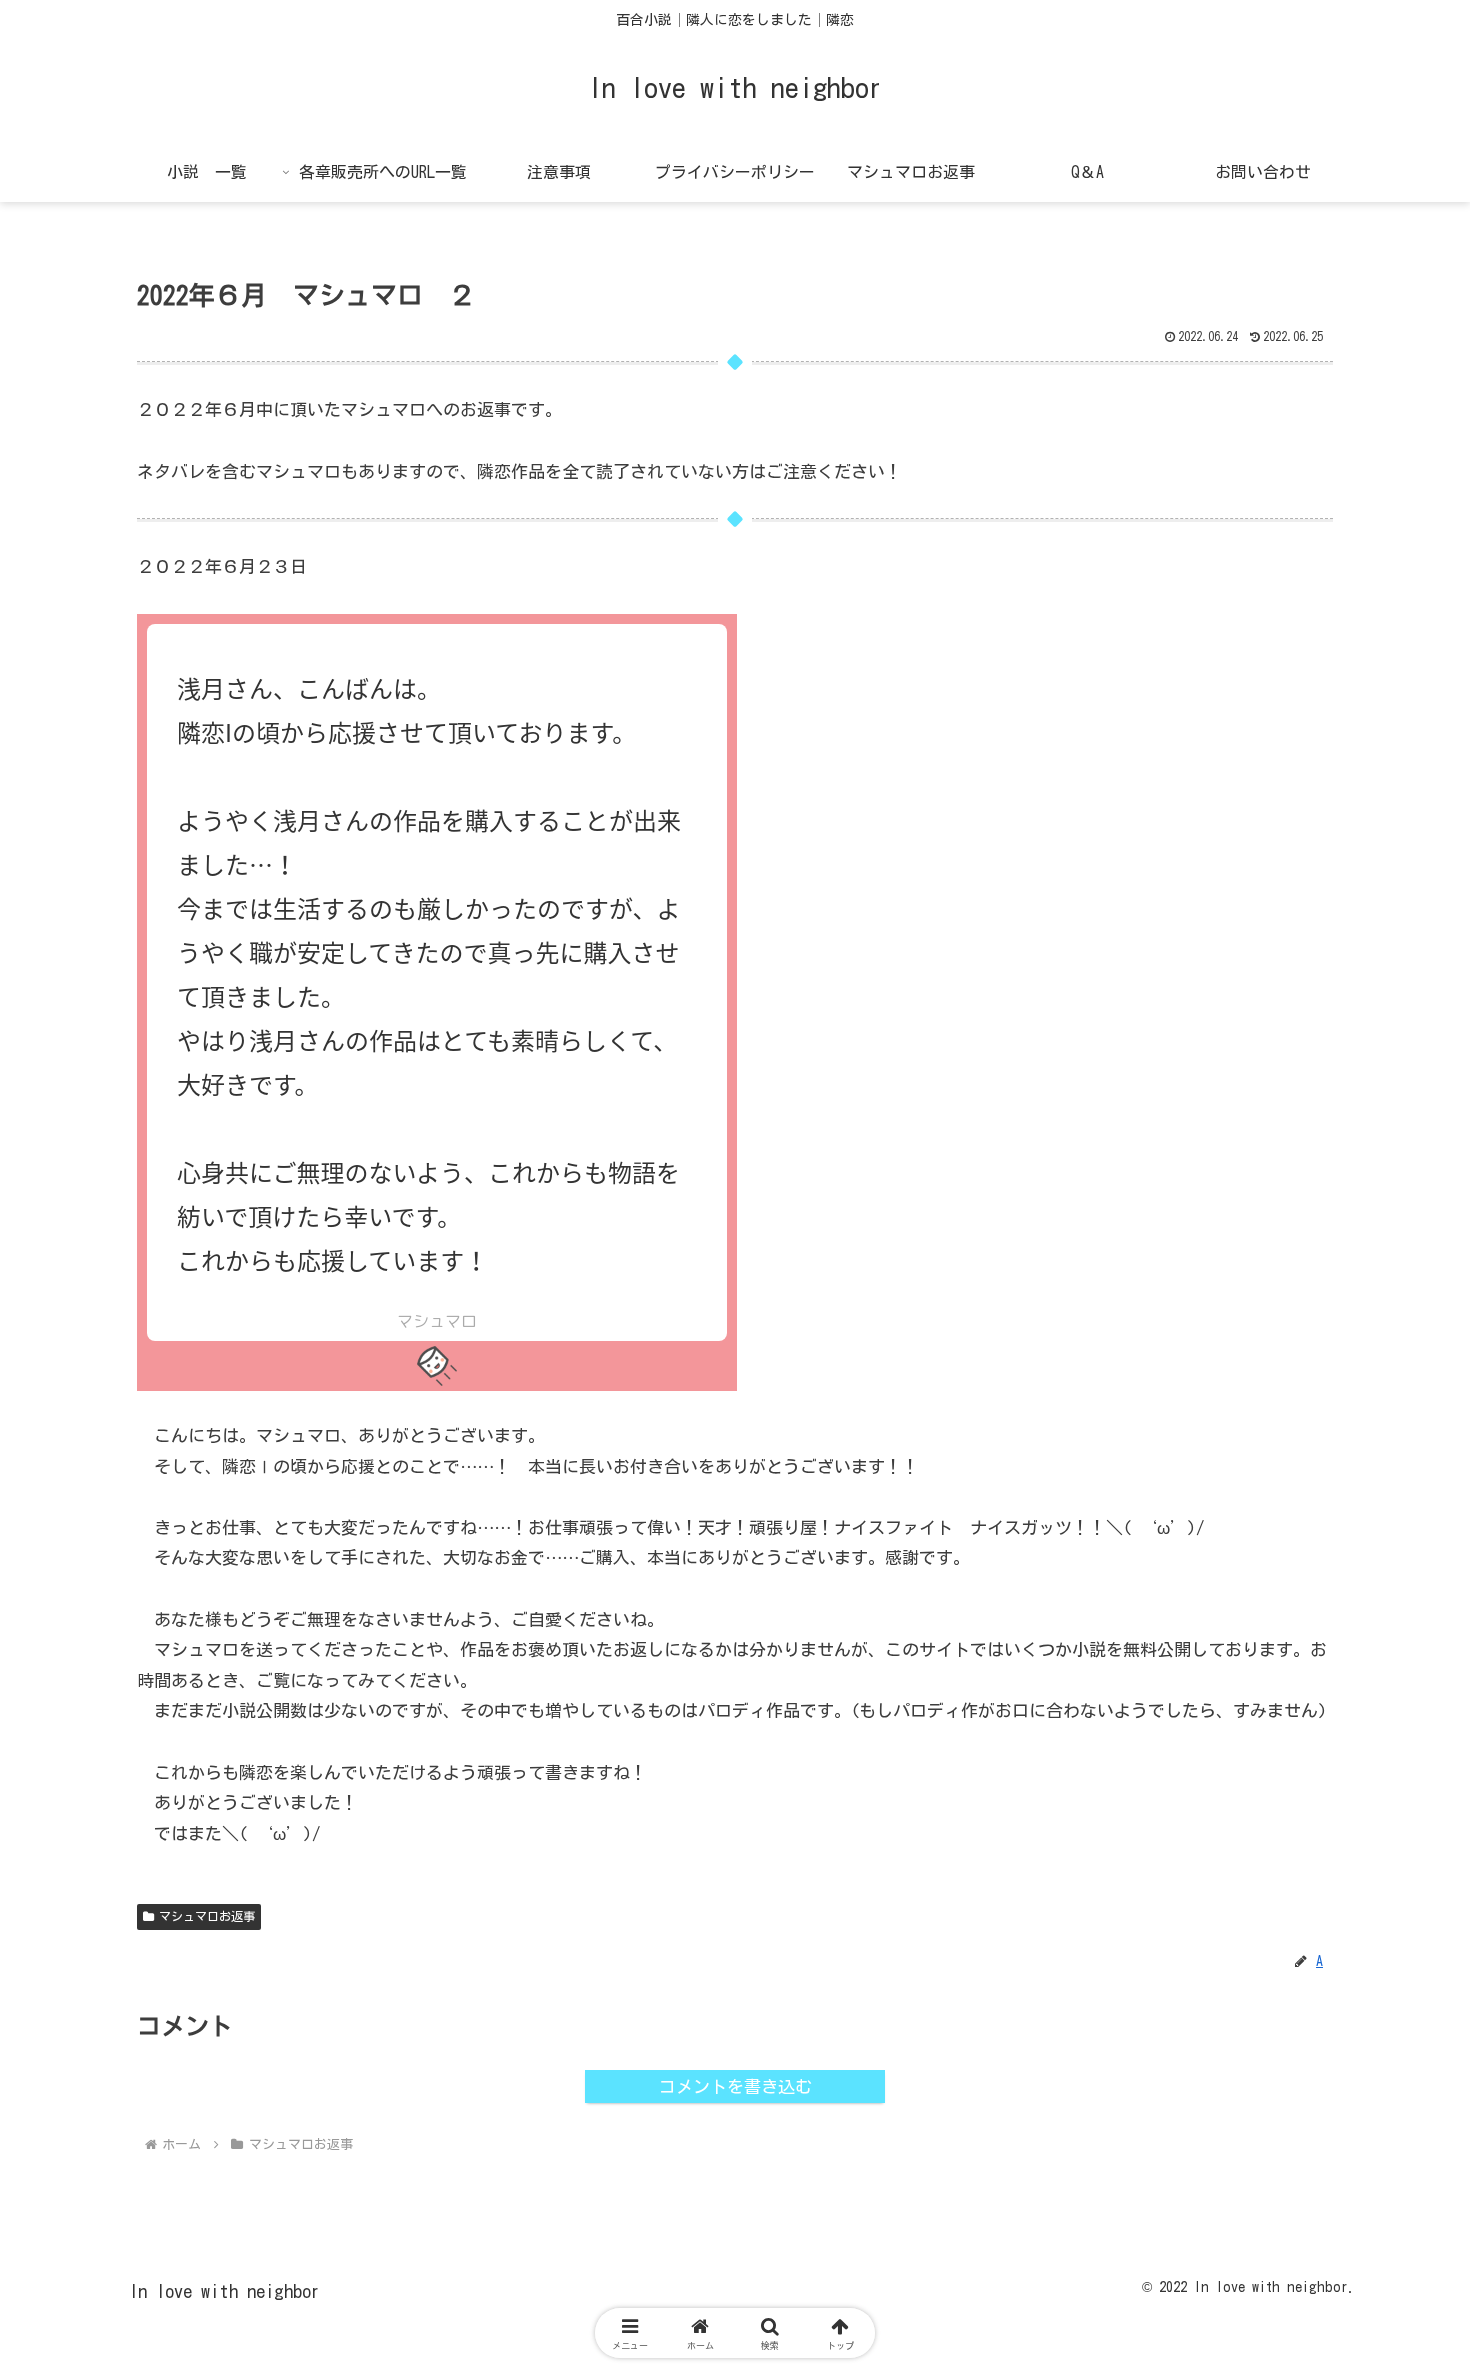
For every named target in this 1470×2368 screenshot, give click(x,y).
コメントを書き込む (735, 2086)
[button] (1376, 2348)
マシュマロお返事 (207, 1916)
